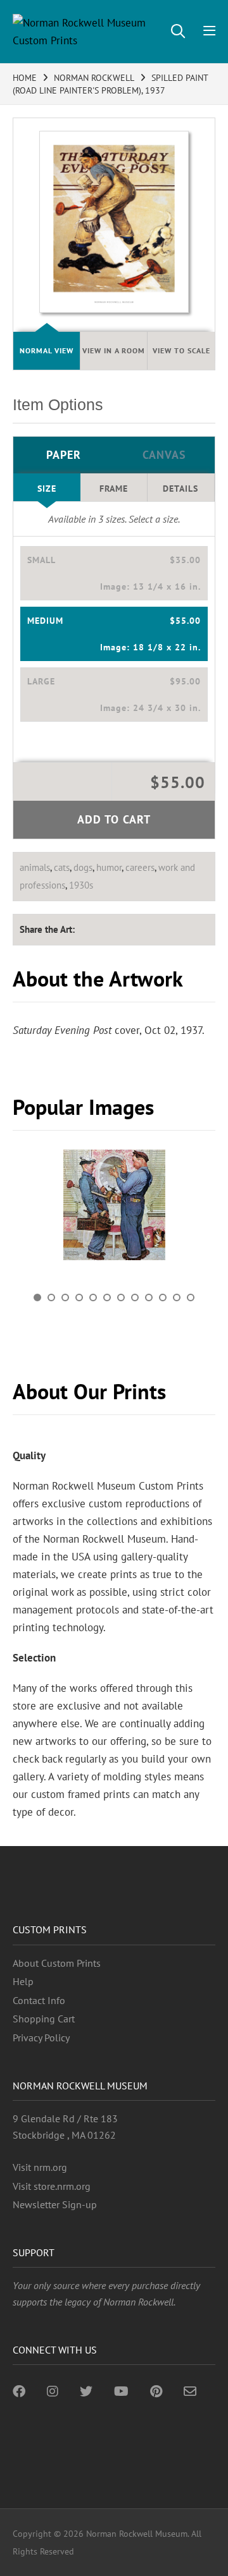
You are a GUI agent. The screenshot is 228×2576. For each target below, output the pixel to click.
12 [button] (191, 1297)
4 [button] (79, 1297)
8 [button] (135, 1297)
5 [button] (93, 1297)
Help (23, 1981)
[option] (114, 1210)
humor (109, 867)
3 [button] (65, 1297)
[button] (114, 573)
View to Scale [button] (181, 350)
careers (140, 867)
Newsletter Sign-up (55, 2204)
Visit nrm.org (40, 2167)
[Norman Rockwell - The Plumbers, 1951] (114, 1205)
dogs (83, 867)
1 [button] (37, 1297)
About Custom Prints (57, 1963)
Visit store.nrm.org (52, 2186)
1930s (81, 885)
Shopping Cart (44, 2019)
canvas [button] (164, 455)
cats (62, 867)
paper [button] (64, 455)
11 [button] (177, 1297)
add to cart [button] (114, 819)
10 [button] (163, 1297)
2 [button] (51, 1297)
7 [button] (121, 1297)
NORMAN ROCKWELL (94, 78)
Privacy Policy (41, 2038)
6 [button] (107, 1297)
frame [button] (114, 489)
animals (35, 867)
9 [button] (149, 1297)
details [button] (180, 489)
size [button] (47, 489)
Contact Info (39, 2000)
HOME (25, 78)
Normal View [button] (47, 350)
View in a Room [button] (114, 350)
